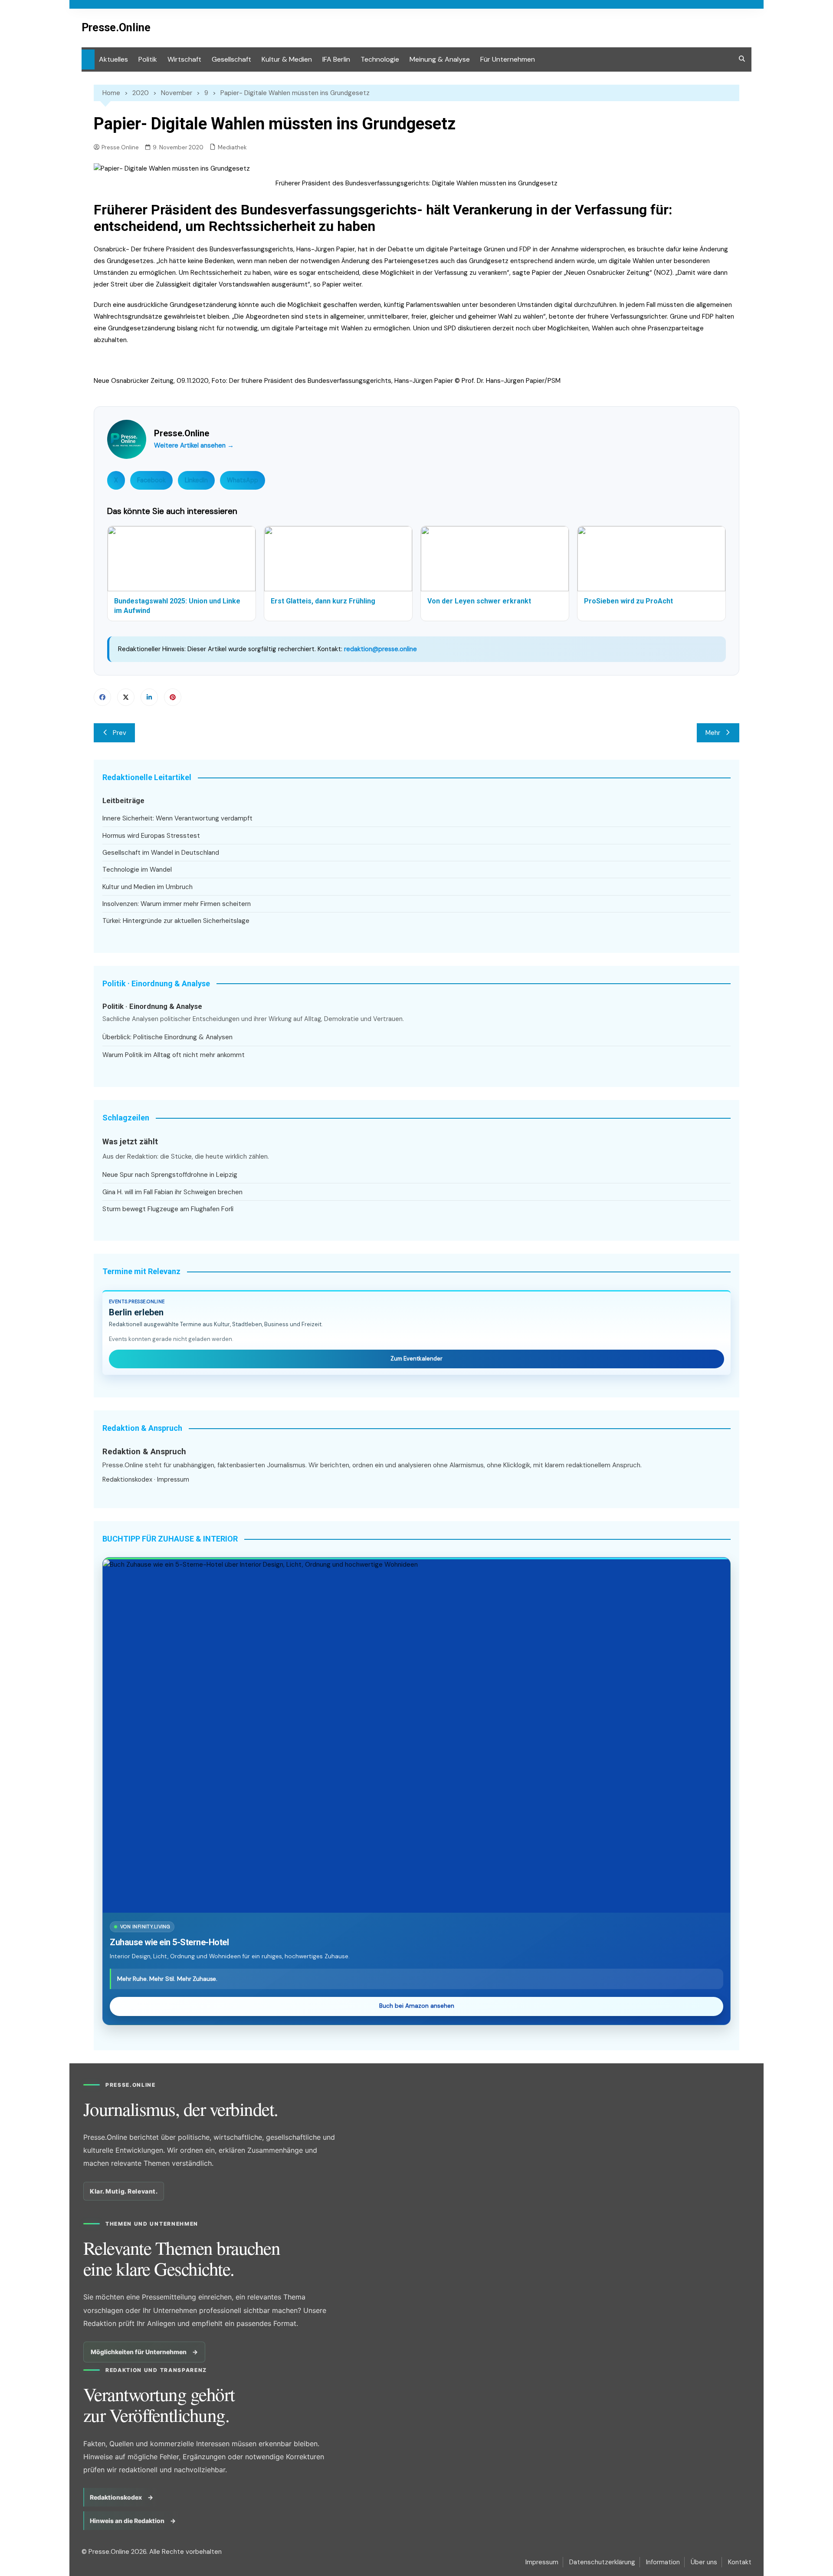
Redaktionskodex (127, 1479)
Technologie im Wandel (137, 870)
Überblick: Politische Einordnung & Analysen (167, 1037)
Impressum (173, 1479)
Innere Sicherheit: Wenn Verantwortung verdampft (177, 818)
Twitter (126, 697)
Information (663, 2562)
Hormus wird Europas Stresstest (151, 836)
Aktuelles (113, 59)
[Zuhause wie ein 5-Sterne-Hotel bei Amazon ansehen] (416, 1736)
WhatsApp (243, 480)
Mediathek (232, 147)
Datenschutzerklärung (602, 2562)
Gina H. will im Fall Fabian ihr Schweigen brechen (172, 1192)
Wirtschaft (184, 59)
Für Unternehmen (508, 59)
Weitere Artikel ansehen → (194, 445)
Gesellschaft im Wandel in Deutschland (161, 853)
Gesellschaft (231, 59)
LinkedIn (196, 480)
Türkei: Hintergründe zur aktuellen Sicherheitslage (176, 921)
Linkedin (149, 697)
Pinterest (173, 697)
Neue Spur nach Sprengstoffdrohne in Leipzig (170, 1175)
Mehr (713, 733)
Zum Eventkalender (416, 1359)
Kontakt (740, 2562)
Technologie (380, 59)
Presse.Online (116, 28)
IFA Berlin (336, 59)
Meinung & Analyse (440, 59)
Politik (148, 59)
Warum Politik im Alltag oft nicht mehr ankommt (174, 1055)
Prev (120, 733)
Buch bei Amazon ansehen (417, 2006)
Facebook (151, 480)
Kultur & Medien (287, 59)
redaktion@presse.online (380, 649)
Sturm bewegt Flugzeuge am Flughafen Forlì (168, 1209)
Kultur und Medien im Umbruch (148, 887)
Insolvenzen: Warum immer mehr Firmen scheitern (177, 904)
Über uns (704, 2562)
